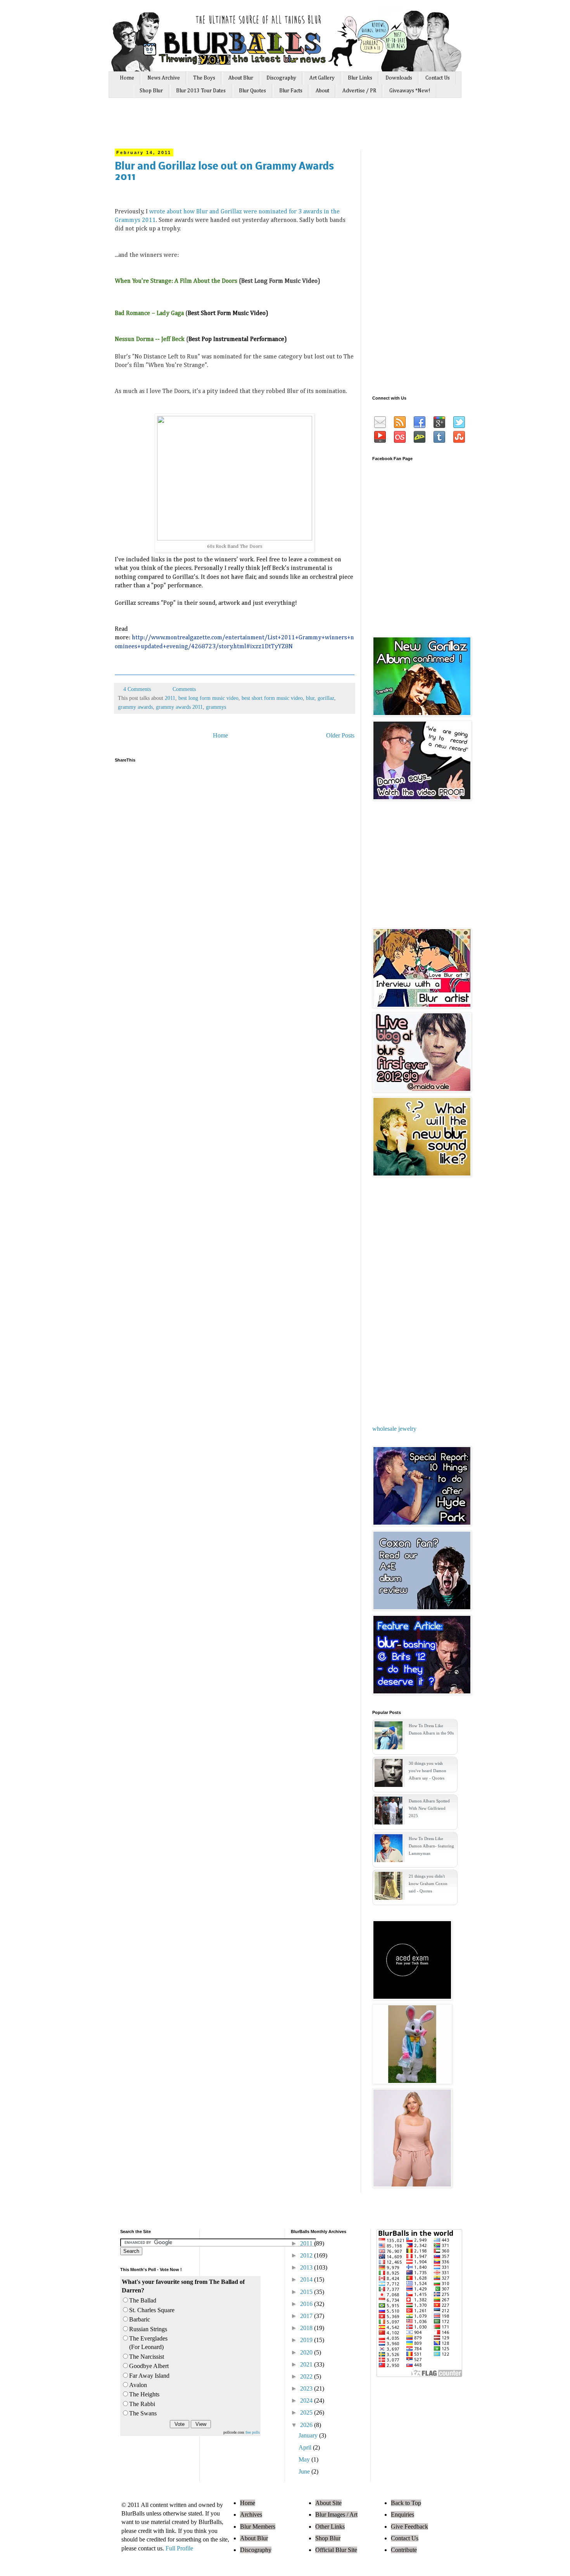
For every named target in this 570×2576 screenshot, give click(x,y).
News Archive (164, 78)
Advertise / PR (359, 91)
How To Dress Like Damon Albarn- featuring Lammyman (431, 1846)
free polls (253, 2432)
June (305, 2471)
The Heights (144, 2394)
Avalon (138, 2385)
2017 (307, 2316)
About (322, 91)
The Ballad (143, 2300)
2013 (307, 2267)
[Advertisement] (261, 127)
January (309, 2435)
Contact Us (438, 78)
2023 (307, 2388)
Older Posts (340, 735)
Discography (281, 78)
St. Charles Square (152, 2310)
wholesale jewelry (394, 1429)
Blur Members (258, 2527)
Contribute (404, 2550)
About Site (328, 2503)
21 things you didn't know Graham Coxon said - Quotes (428, 1884)
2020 (307, 2352)
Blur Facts (291, 91)
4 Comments (137, 689)
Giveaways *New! (410, 91)
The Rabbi (142, 2404)
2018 (307, 2328)
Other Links (330, 2527)
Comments (183, 689)
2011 (170, 698)
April (306, 2447)
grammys (216, 707)
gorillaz (326, 698)
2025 (307, 2412)
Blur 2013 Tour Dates (201, 91)
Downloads (399, 78)
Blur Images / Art (336, 2515)
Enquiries (402, 2515)
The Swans (143, 2413)
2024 (307, 2400)
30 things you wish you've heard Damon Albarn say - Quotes (427, 1771)
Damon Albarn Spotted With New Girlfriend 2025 (429, 1808)
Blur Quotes (252, 91)
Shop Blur (151, 91)
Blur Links (360, 78)
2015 (307, 2292)
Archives (251, 2515)
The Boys (204, 78)
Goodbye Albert (149, 2366)
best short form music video (272, 698)
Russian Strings (148, 2329)
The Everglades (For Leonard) (148, 2343)
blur (310, 698)
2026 (307, 2425)
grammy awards (135, 707)
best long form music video (208, 698)
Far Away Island (149, 2376)
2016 (307, 2304)
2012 (307, 2255)
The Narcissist (147, 2357)
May (305, 2459)
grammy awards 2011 (179, 707)
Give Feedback (409, 2527)
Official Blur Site (336, 2550)
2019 (307, 2340)
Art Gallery (322, 78)
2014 (307, 2279)
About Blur (241, 78)
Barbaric (140, 2319)
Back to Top (406, 2503)
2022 (307, 2376)
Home (127, 78)
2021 (307, 2364)
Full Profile (179, 2548)
